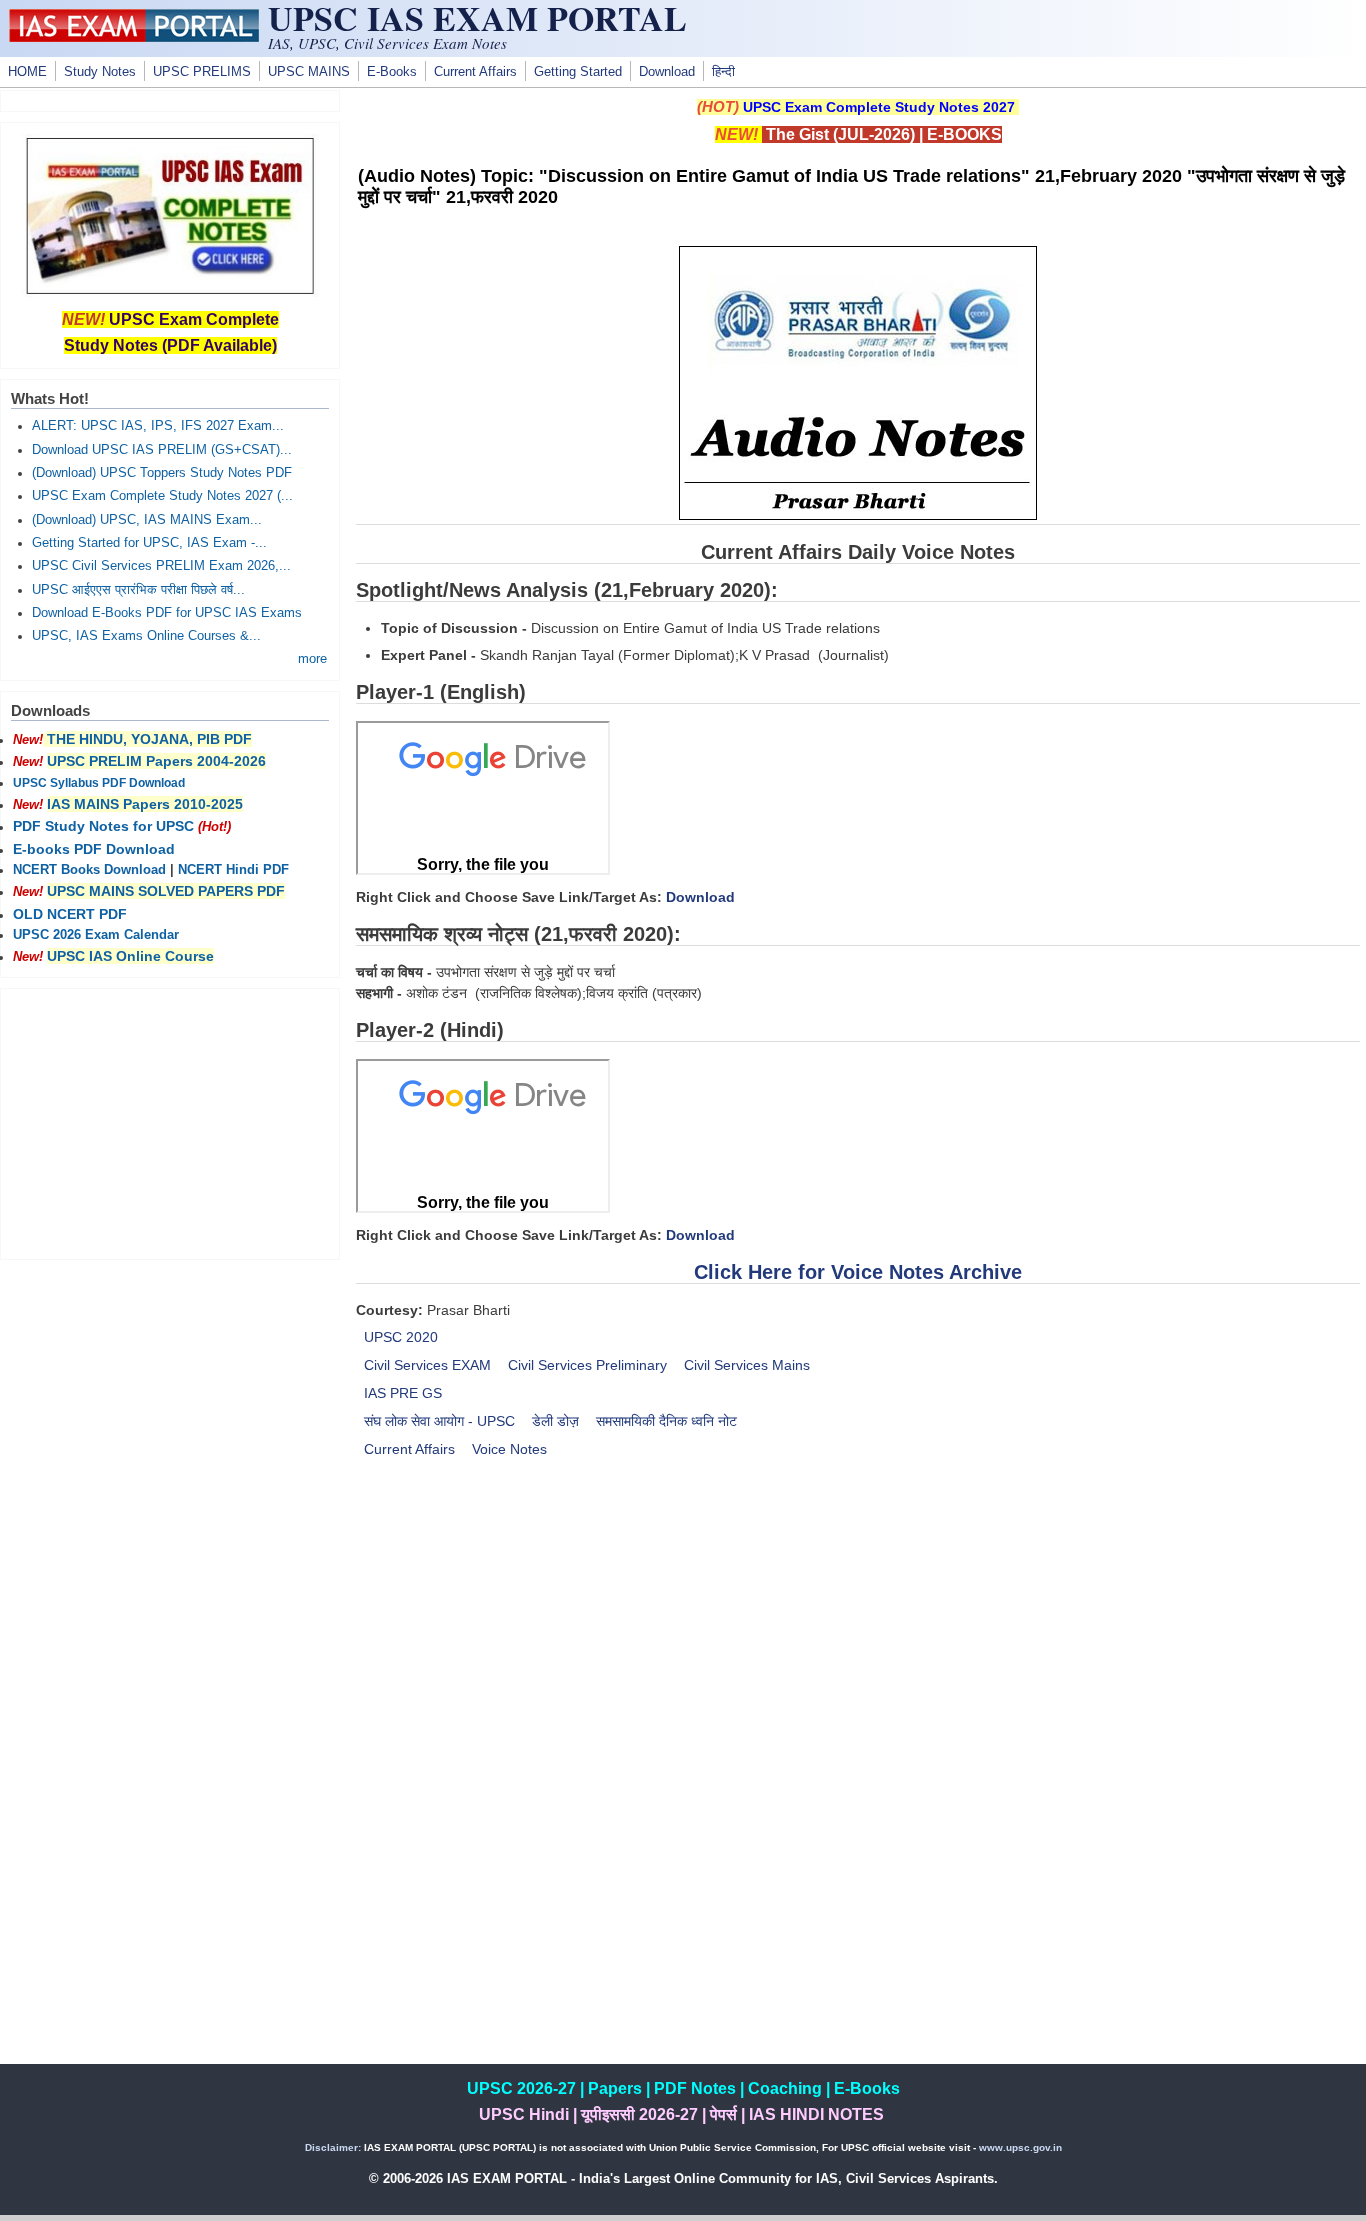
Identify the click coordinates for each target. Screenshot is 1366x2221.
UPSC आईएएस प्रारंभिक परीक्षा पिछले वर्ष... (138, 590)
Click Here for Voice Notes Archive (858, 1272)
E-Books (392, 72)
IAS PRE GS (403, 1393)
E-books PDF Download (94, 849)
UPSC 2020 (401, 1337)
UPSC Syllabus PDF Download (99, 783)
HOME (27, 72)
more (312, 659)
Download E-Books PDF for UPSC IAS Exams (167, 613)
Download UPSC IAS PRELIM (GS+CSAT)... (162, 450)
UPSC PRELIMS (202, 72)
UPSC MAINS (309, 72)
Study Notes (100, 72)
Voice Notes (509, 1449)
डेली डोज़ (555, 1421)
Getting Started (578, 72)
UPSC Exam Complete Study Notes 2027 (879, 107)
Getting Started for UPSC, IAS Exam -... (149, 543)
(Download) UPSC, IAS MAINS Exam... (147, 520)
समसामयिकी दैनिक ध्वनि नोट (666, 1421)
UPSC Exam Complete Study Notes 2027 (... (162, 496)
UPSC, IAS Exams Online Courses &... (146, 636)
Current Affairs (475, 72)
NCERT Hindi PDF (233, 870)
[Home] (134, 37)
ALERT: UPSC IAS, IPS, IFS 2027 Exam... (158, 426)
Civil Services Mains (747, 1365)
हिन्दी (723, 72)
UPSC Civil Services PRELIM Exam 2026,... (161, 566)
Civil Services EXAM (427, 1365)
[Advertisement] (858, 1644)
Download (667, 72)
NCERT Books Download (89, 870)
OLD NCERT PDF (70, 914)
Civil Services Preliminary (587, 1365)
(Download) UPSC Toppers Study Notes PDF (162, 473)
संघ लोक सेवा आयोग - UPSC (439, 1421)
